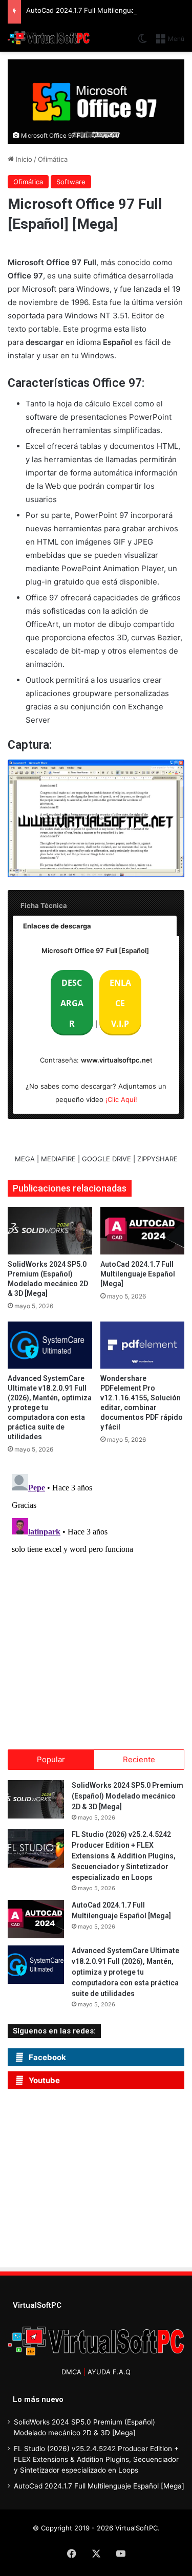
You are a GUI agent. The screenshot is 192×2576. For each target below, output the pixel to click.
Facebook (47, 2057)
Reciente (139, 1759)
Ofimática (53, 159)
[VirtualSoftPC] (49, 38)
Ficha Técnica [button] (44, 905)
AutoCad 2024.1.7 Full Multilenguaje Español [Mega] (138, 1274)
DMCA (71, 2372)
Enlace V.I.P (120, 1003)
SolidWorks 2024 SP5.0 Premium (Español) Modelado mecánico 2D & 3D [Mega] (127, 1796)
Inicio (23, 159)
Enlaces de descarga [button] (57, 926)
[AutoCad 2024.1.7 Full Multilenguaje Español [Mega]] (143, 1231)
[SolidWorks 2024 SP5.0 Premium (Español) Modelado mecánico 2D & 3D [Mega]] (50, 1231)
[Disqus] (96, 1598)
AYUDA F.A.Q (109, 2372)
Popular (51, 1759)
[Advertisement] (100, 2181)
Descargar (72, 1003)
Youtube (44, 2080)
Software (71, 182)
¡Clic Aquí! (121, 1099)
